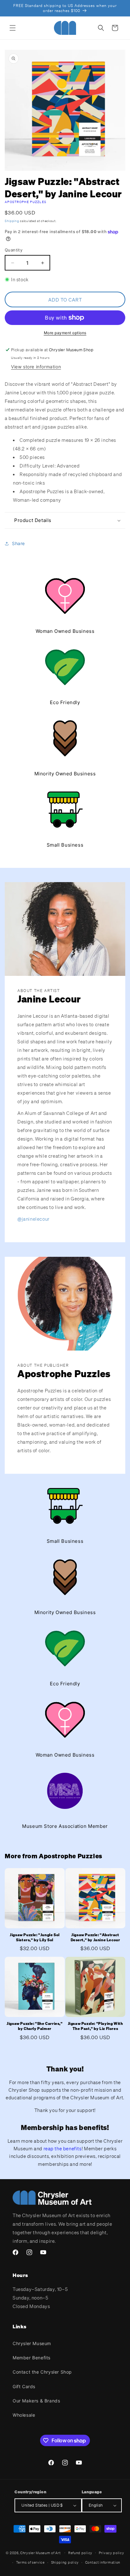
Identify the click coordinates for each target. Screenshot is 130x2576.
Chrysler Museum (32, 2343)
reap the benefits (63, 2148)
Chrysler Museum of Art (40, 2553)
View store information (36, 367)
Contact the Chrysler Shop (42, 2372)
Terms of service (30, 2562)
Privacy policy (112, 2553)
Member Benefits (32, 2358)
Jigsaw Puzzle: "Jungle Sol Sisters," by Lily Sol (35, 1937)
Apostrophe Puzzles (26, 202)
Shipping (12, 221)
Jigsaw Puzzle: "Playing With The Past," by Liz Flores (95, 2026)
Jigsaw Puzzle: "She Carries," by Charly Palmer (35, 2026)
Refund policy (80, 2553)
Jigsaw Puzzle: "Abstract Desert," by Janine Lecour (95, 1937)
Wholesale (24, 2415)
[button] (13, 28)
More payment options (65, 333)
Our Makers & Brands (36, 2401)
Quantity (14, 250)
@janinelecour (33, 1219)
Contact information (103, 2562)
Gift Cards (24, 2386)
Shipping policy (65, 2562)
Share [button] (18, 543)
